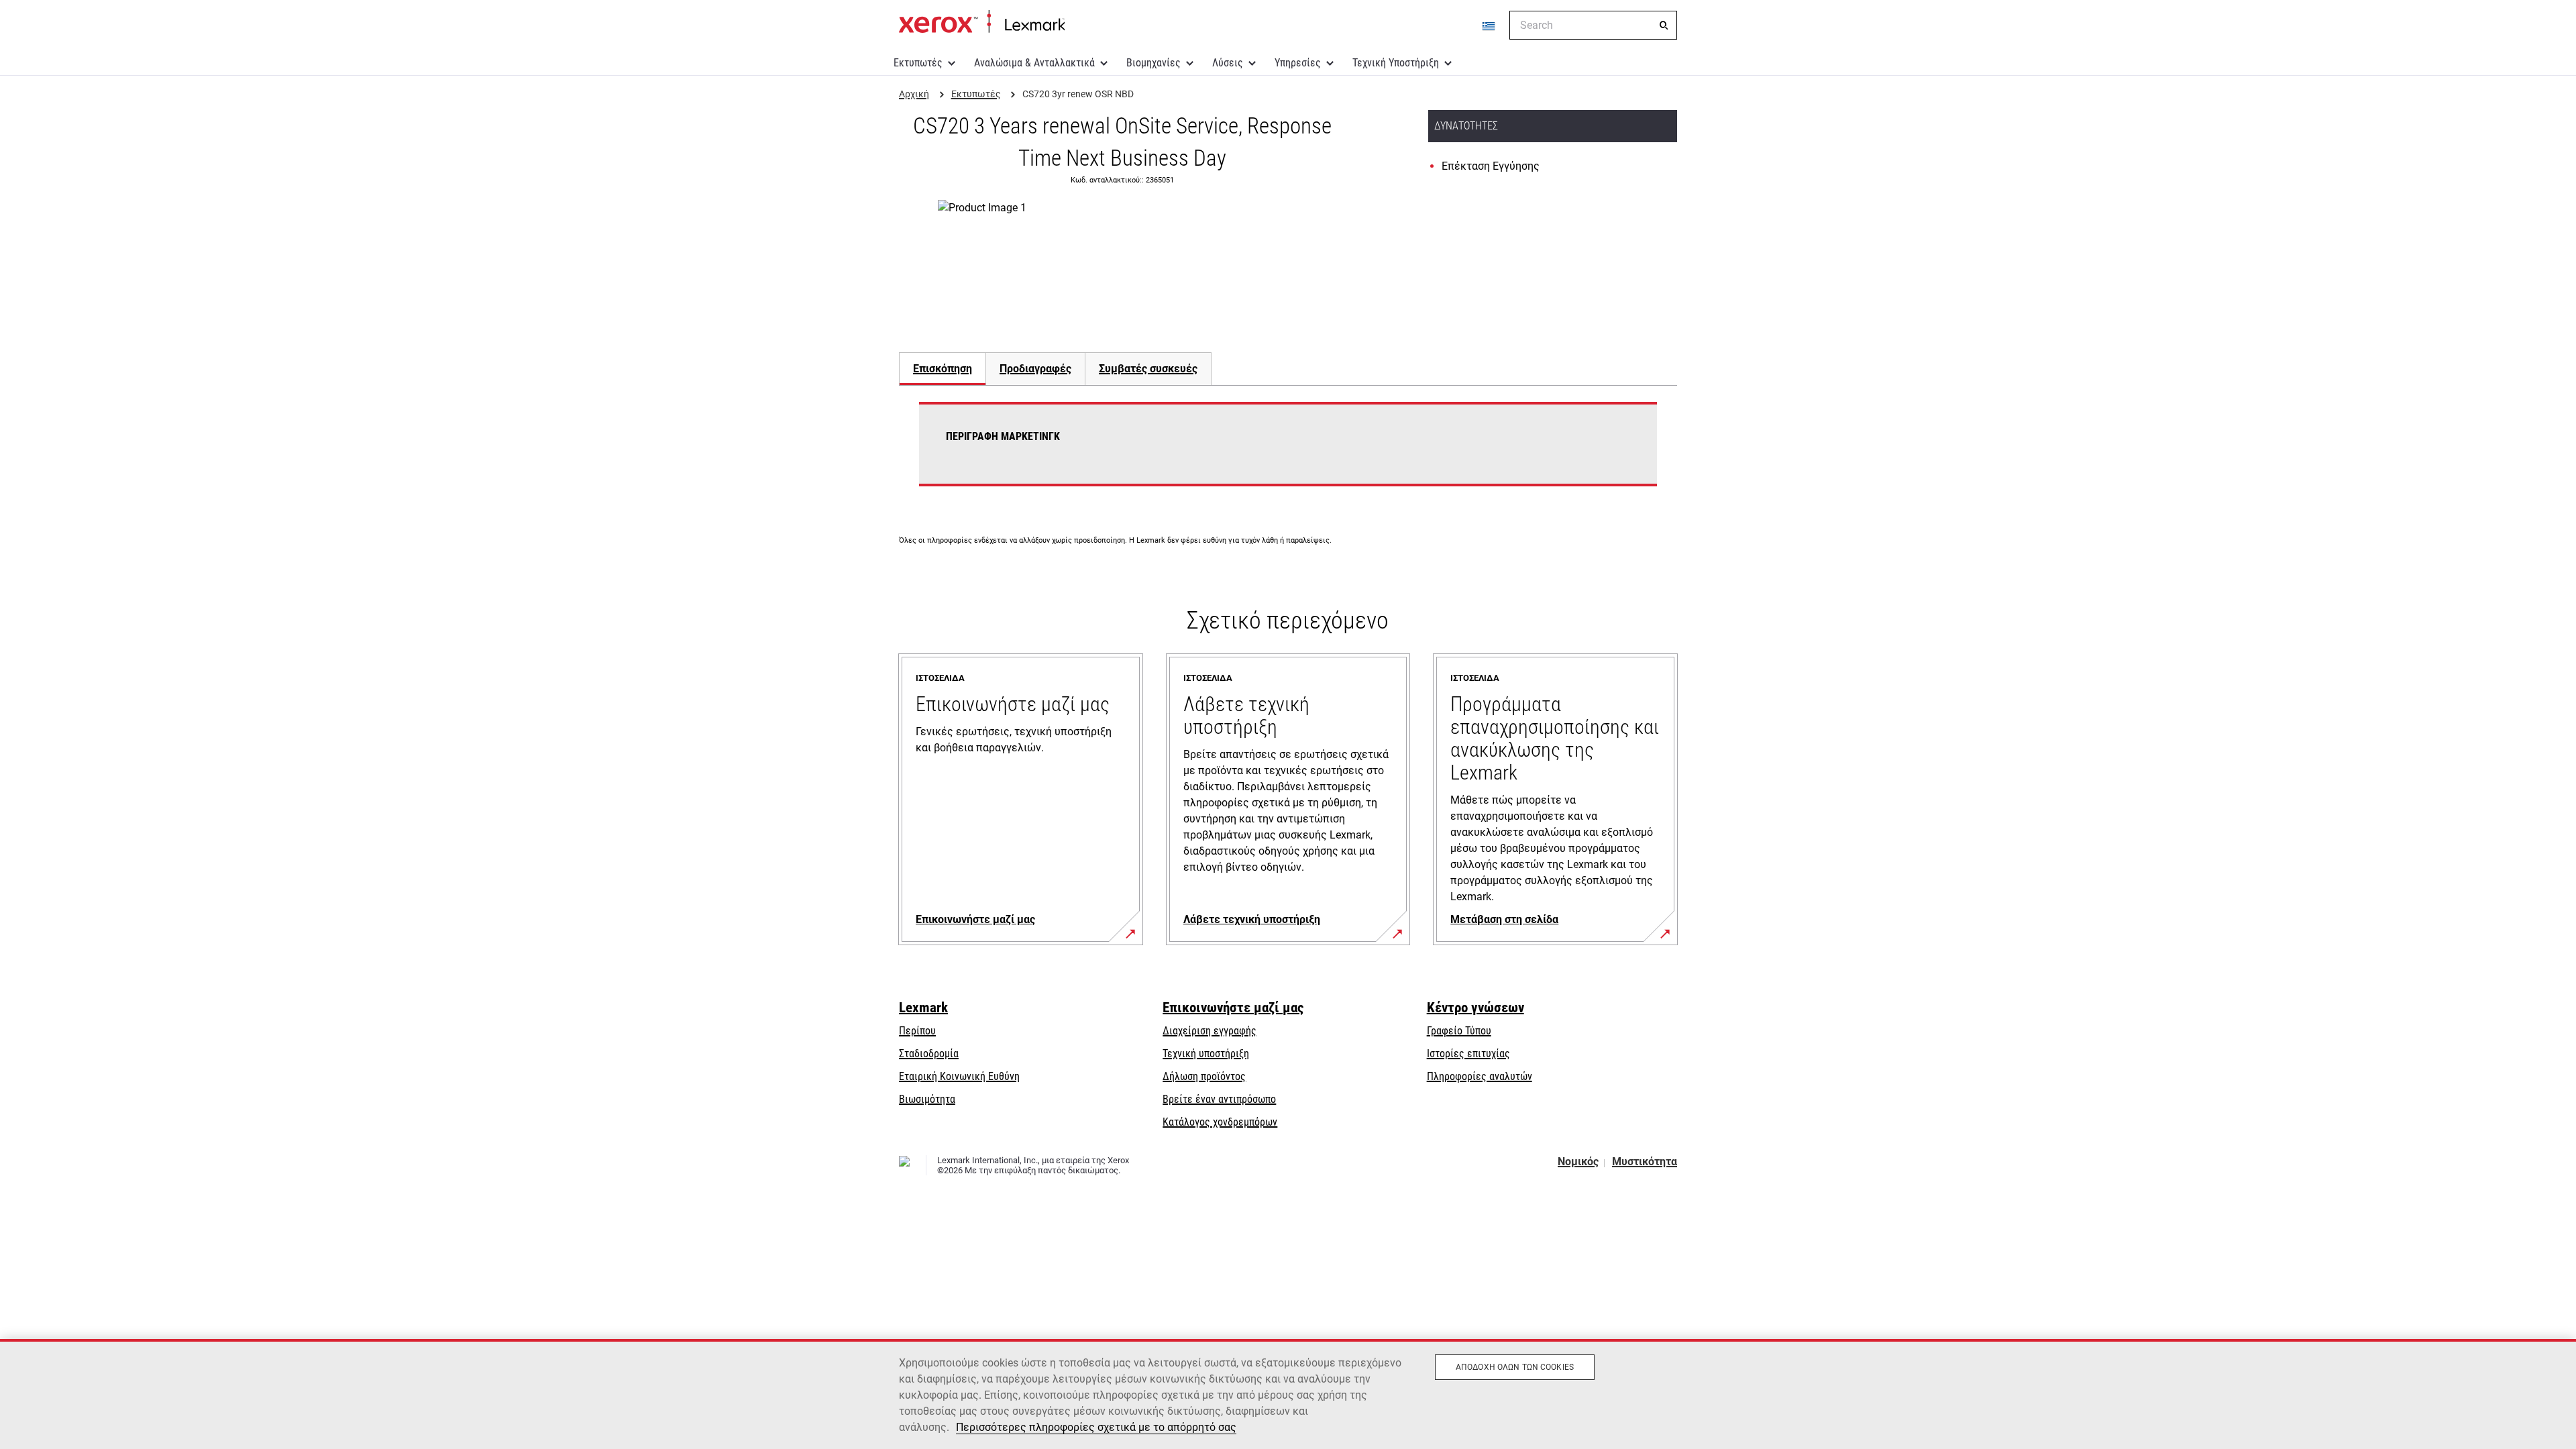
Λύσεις (1228, 63)
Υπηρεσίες (1298, 63)
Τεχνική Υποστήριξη (1396, 63)
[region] (1288, 1394)
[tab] (942, 369)
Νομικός (1578, 1162)
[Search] (1664, 25)
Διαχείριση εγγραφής (1210, 1031)
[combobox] (1593, 25)
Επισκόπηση (943, 369)
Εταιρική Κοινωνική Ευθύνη (959, 1076)
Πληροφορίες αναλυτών (1480, 1076)
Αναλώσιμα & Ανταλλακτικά (1034, 63)
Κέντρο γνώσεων (1475, 1008)
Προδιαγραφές (1035, 369)
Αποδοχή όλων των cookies (1515, 1367)
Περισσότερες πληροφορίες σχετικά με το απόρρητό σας (1096, 1427)
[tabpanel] (1288, 452)
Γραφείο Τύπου (1459, 1031)
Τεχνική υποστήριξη (1206, 1054)
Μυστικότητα (1645, 1162)
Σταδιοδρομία (929, 1054)
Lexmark (923, 1008)
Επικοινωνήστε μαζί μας (1233, 1008)
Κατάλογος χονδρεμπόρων (1220, 1122)
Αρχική (982, 22)
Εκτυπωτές (918, 63)
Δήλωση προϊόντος (1204, 1076)
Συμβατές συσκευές (1148, 369)
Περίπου (917, 1031)
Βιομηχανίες (1153, 63)
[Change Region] (1489, 25)
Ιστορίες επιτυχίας (1468, 1054)
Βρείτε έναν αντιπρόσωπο (1219, 1099)
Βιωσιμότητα (927, 1099)
